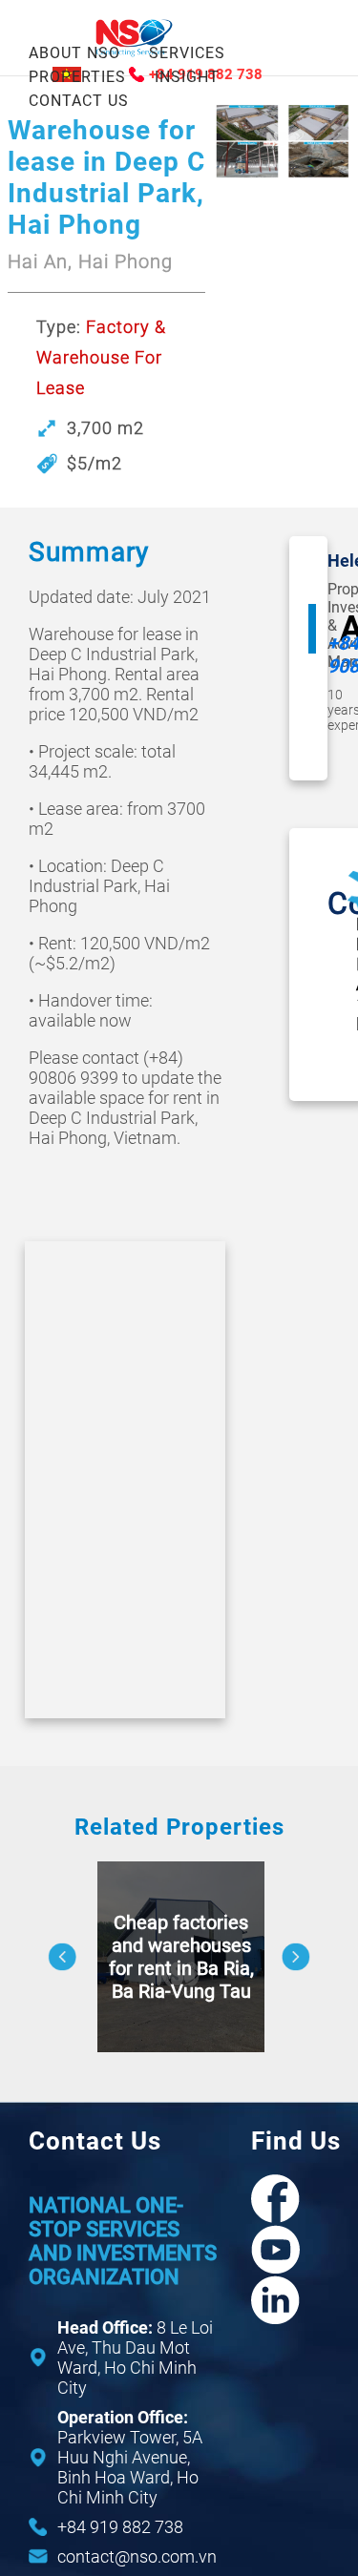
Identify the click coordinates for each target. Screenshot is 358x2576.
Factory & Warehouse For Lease (101, 357)
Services (187, 53)
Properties (77, 77)
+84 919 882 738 (120, 2527)
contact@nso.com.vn (137, 2556)
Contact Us (79, 101)
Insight (187, 77)
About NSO (74, 53)
